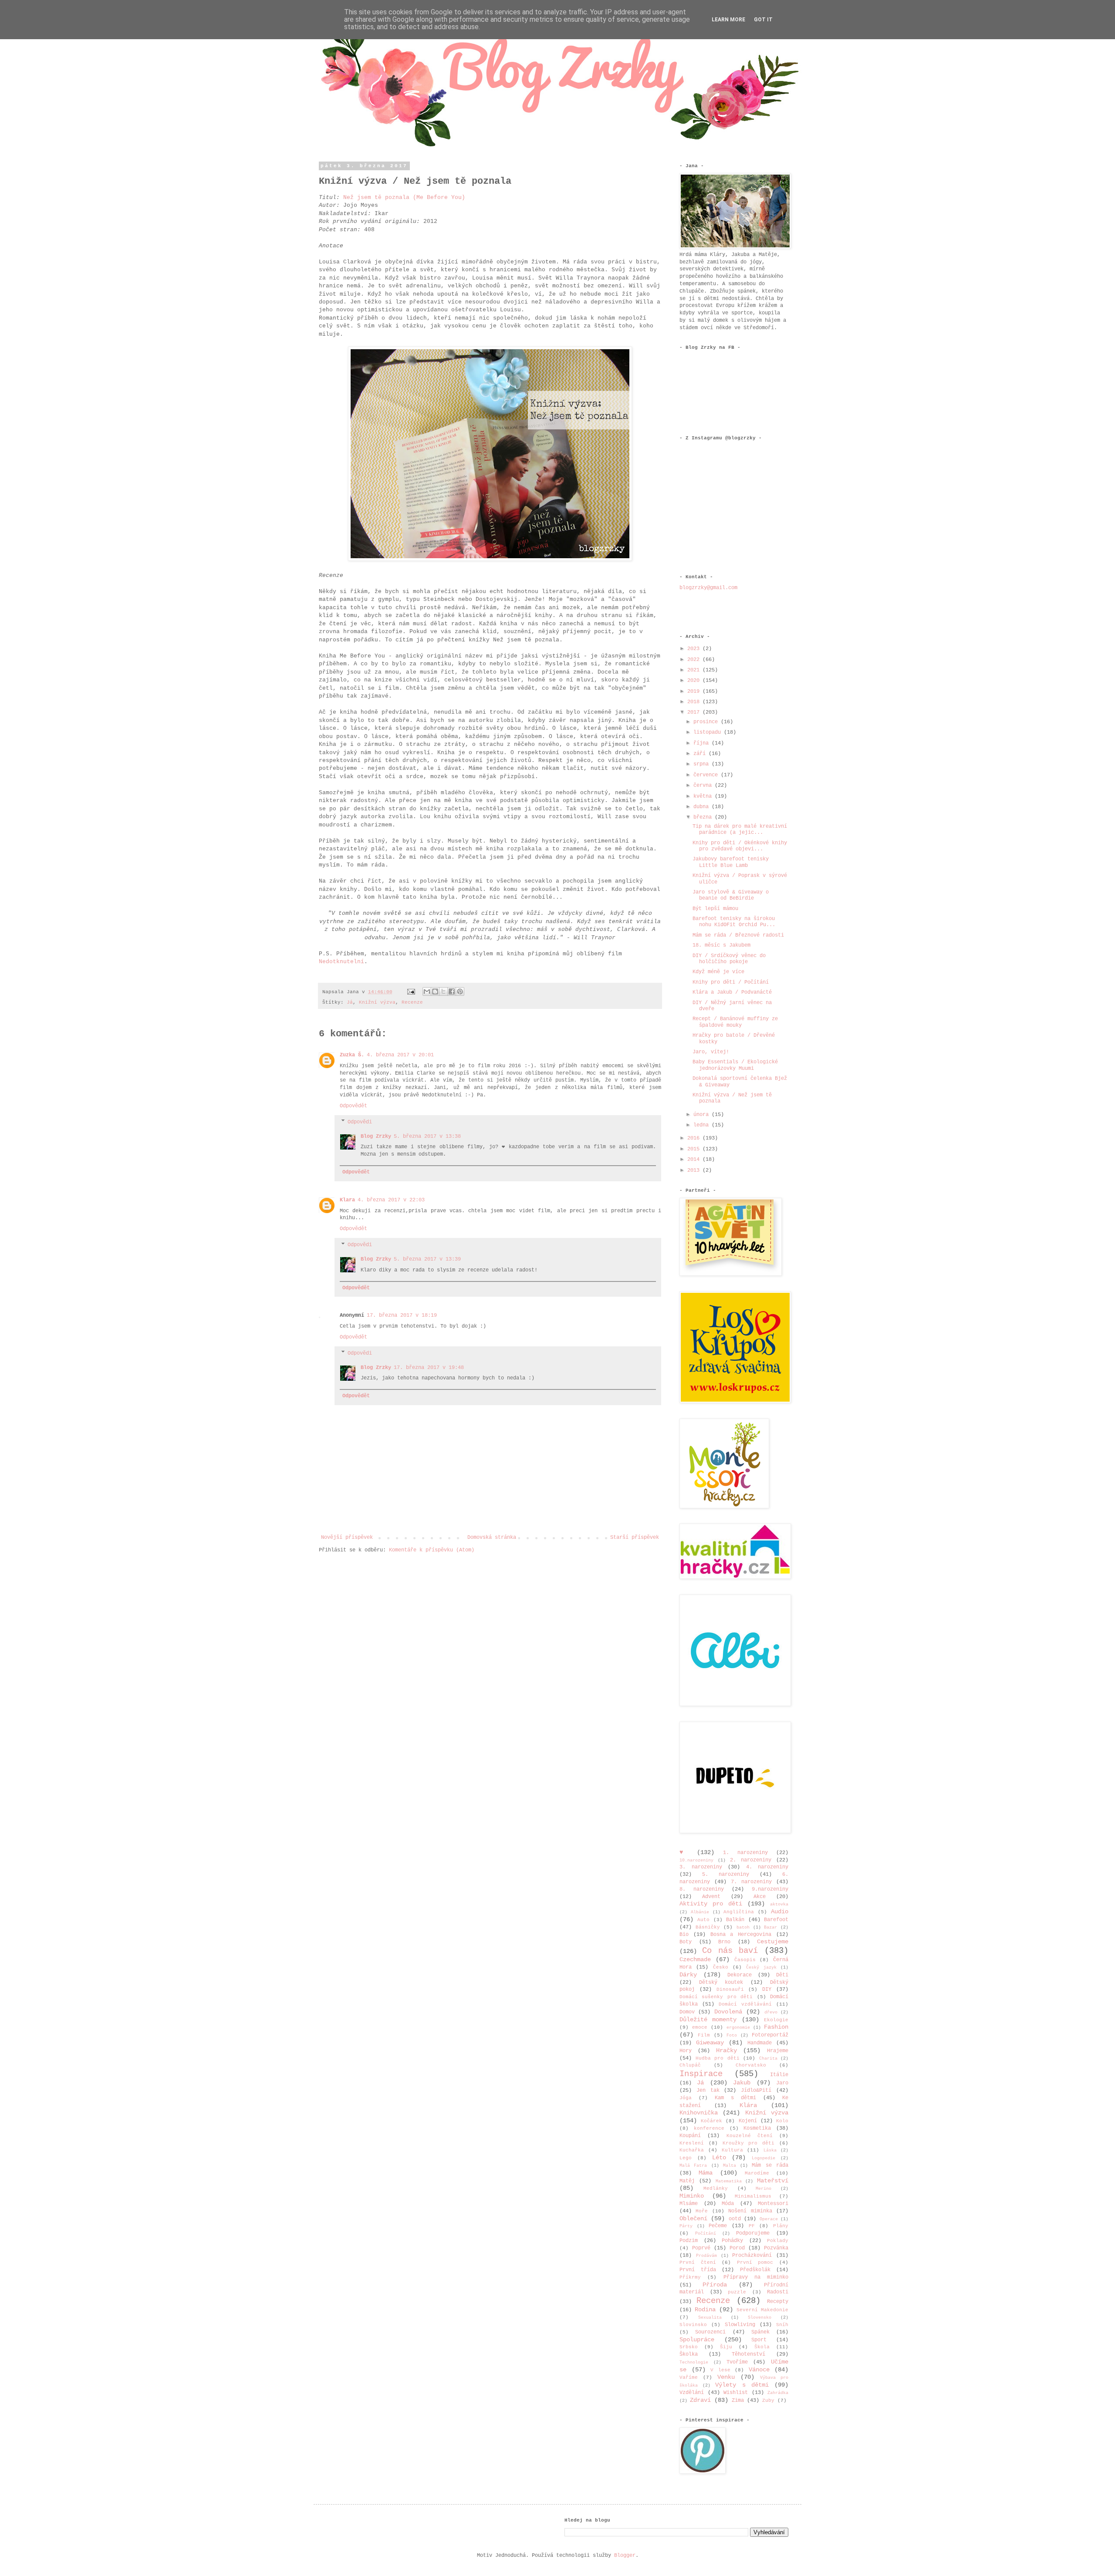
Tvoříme (737, 2362)
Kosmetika (757, 2128)
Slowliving (740, 2325)
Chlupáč (690, 2065)
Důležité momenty (708, 2020)
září (701, 754)
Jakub (742, 2083)
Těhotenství (748, 2354)
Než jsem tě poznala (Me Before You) (404, 197)
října (703, 743)
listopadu (709, 732)
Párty (686, 2226)
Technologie (694, 2362)
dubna (703, 807)
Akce (760, 1897)
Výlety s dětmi (742, 2385)
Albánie (700, 1912)
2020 (695, 681)
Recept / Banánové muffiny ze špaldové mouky (735, 1022)
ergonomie (738, 2028)
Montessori (773, 2204)
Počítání (706, 2234)
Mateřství (773, 2181)
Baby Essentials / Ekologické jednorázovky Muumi (735, 1065)
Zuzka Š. (352, 1055)
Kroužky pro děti (749, 2143)
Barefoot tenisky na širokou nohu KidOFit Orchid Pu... (734, 922)
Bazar (770, 1927)
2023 (695, 649)
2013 (695, 1170)
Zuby (768, 2401)
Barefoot (776, 1920)
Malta (730, 2166)
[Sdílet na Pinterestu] (460, 991)
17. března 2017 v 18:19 (402, 1315)
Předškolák (755, 2270)
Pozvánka (776, 2248)
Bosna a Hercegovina (741, 1935)
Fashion (776, 2027)
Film (704, 2035)
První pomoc (755, 2262)
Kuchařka (692, 2150)
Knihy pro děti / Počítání (731, 982)
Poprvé (701, 2248)
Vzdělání (692, 2393)
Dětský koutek (721, 1983)
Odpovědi (360, 1122)
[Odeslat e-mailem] (427, 991)
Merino (764, 2189)
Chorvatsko (751, 2065)
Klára (748, 2105)
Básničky (708, 1927)
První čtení (698, 2262)
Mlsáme (689, 2204)
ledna (703, 1125)
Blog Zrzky (376, 1136)
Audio (780, 1912)
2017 (695, 712)
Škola (762, 2347)
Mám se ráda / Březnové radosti (738, 935)
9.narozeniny (770, 1889)
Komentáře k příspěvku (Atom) (432, 1550)
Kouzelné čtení (750, 2136)
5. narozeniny (726, 1875)
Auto (703, 1920)
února (703, 1115)
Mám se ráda (770, 2165)
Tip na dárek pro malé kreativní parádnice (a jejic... (740, 829)
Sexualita (710, 2318)
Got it (763, 20)
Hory (686, 2051)
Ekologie (776, 2020)
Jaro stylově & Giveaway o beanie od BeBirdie (731, 895)
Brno (724, 1942)
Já (350, 1002)
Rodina (705, 2310)
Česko (721, 1967)
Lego (686, 2158)
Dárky (688, 1975)
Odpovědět (353, 1106)
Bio (684, 1935)
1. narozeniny (745, 1853)
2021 (695, 670)
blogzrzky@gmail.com (708, 588)
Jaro (782, 2083)
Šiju (726, 2347)
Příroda (715, 2285)
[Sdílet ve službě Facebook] (452, 991)
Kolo (782, 2121)
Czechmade (695, 1959)
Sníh (782, 2325)
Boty (686, 1942)
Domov (687, 2012)
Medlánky (716, 2188)
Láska (770, 2150)
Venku (726, 2377)
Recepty (778, 2302)
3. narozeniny (701, 1867)
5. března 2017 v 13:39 (427, 1259)
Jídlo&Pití (756, 2090)
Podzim (689, 2241)
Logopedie (764, 2158)
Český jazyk (761, 1967)
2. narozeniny (751, 1860)
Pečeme (718, 2226)
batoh (743, 1927)
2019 (695, 691)
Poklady (778, 2241)
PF (752, 2226)
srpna (703, 764)
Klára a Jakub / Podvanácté (732, 992)
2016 (695, 1138)
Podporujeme (753, 2233)
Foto (732, 2035)
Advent (711, 1897)
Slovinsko (693, 2325)
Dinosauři (730, 1989)
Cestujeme (773, 1942)
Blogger (625, 2556)
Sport (759, 2340)
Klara (347, 1200)
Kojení (748, 2121)
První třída (698, 2270)
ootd (735, 2219)
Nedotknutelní (341, 962)
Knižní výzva (377, 1002)
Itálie (779, 2075)
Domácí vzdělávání (745, 2004)
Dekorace (740, 1975)
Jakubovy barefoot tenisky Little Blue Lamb (731, 862)
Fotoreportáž (770, 2035)
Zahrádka (778, 2393)
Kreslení (692, 2143)
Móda (728, 2204)
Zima (738, 2401)
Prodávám (706, 2256)
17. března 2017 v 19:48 (429, 1368)
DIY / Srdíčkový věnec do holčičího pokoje (729, 959)
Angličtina (739, 1912)
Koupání (690, 2136)
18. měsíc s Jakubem (721, 945)
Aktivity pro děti (711, 1904)
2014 (695, 1160)
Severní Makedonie (762, 2310)
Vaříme (689, 2377)
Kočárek (711, 2121)
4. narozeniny (767, 1867)
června (704, 786)
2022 (695, 660)
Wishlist (736, 2393)
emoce (700, 2027)
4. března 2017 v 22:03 (391, 1200)
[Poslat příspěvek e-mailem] (412, 992)
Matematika (729, 2181)
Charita (768, 2058)
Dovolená (728, 2012)
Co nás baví (730, 1951)
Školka (689, 2354)
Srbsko (689, 2347)
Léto (719, 2158)
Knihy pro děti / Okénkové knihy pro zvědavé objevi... (740, 846)
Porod (737, 2248)
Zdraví (700, 2400)
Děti (782, 1975)
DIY (767, 1989)
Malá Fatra (693, 2166)
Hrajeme (778, 2051)
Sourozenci (710, 2332)
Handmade (760, 2043)
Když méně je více (718, 972)
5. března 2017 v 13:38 (427, 1136)
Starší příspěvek (635, 1538)
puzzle (737, 2292)
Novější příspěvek (347, 1538)
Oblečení (693, 2219)
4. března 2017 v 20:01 (400, 1055)
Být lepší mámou (715, 909)
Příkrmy (690, 2277)
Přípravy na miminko (756, 2277)
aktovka (779, 1904)
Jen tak (708, 2090)
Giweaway (710, 2043)
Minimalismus (753, 2196)
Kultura (732, 2150)
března (704, 817)
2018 (695, 702)
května (704, 796)
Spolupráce (697, 2340)
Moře (702, 2211)
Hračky (726, 2050)
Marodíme (757, 2173)
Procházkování (752, 2256)
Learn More (728, 20)
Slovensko (760, 2318)
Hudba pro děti (718, 2058)
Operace (769, 2219)
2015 (695, 1149)
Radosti (778, 2292)
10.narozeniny (696, 1860)
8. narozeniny (702, 1889)
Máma (706, 2173)
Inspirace (701, 2074)
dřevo (771, 2012)
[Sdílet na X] (443, 991)
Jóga (686, 2098)
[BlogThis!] (435, 991)
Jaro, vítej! (711, 1052)
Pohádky (732, 2241)
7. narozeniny (751, 1882)
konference (709, 2128)
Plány (781, 2226)
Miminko (692, 2196)
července (707, 775)
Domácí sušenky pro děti (716, 1997)
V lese (720, 2370)
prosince (707, 722)
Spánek (760, 2332)
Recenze (412, 1002)
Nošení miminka (750, 2211)
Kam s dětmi (735, 2098)
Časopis (745, 1960)
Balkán (735, 1920)
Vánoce (759, 2370)
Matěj (687, 2181)
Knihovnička (699, 2113)
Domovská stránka (492, 1538)
